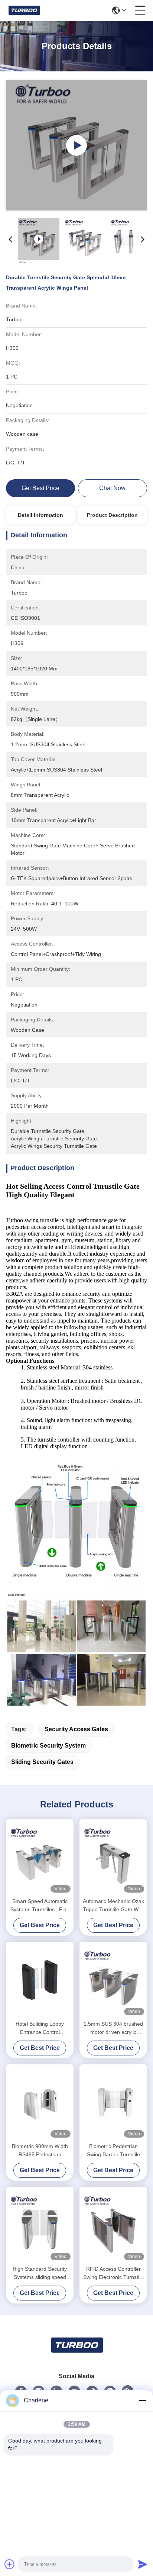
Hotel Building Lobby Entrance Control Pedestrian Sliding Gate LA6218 (40, 2028)
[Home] (76, 2354)
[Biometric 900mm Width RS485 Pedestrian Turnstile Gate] (40, 2102)
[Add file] (10, 2564)
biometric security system (48, 1746)
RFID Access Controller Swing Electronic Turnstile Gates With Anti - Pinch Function (113, 2274)
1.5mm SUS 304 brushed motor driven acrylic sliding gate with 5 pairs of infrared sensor (113, 2028)
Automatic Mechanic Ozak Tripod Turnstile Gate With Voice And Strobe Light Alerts (113, 1906)
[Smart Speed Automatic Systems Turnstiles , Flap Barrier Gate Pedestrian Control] (40, 1857)
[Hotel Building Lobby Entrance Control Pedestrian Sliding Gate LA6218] (40, 1980)
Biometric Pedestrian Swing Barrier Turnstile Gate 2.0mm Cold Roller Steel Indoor (113, 2151)
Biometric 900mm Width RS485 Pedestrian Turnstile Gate (40, 2151)
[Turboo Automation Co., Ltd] (24, 10)
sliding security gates (42, 1762)
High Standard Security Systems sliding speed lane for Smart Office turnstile (40, 2274)
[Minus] (143, 2400)
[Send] (143, 2564)
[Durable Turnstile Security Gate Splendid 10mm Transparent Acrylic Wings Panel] (76, 145)
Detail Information (40, 515)
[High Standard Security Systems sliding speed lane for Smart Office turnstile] (40, 2225)
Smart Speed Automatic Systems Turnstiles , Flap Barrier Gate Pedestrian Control (40, 1906)
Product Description (112, 515)
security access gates (76, 1729)
